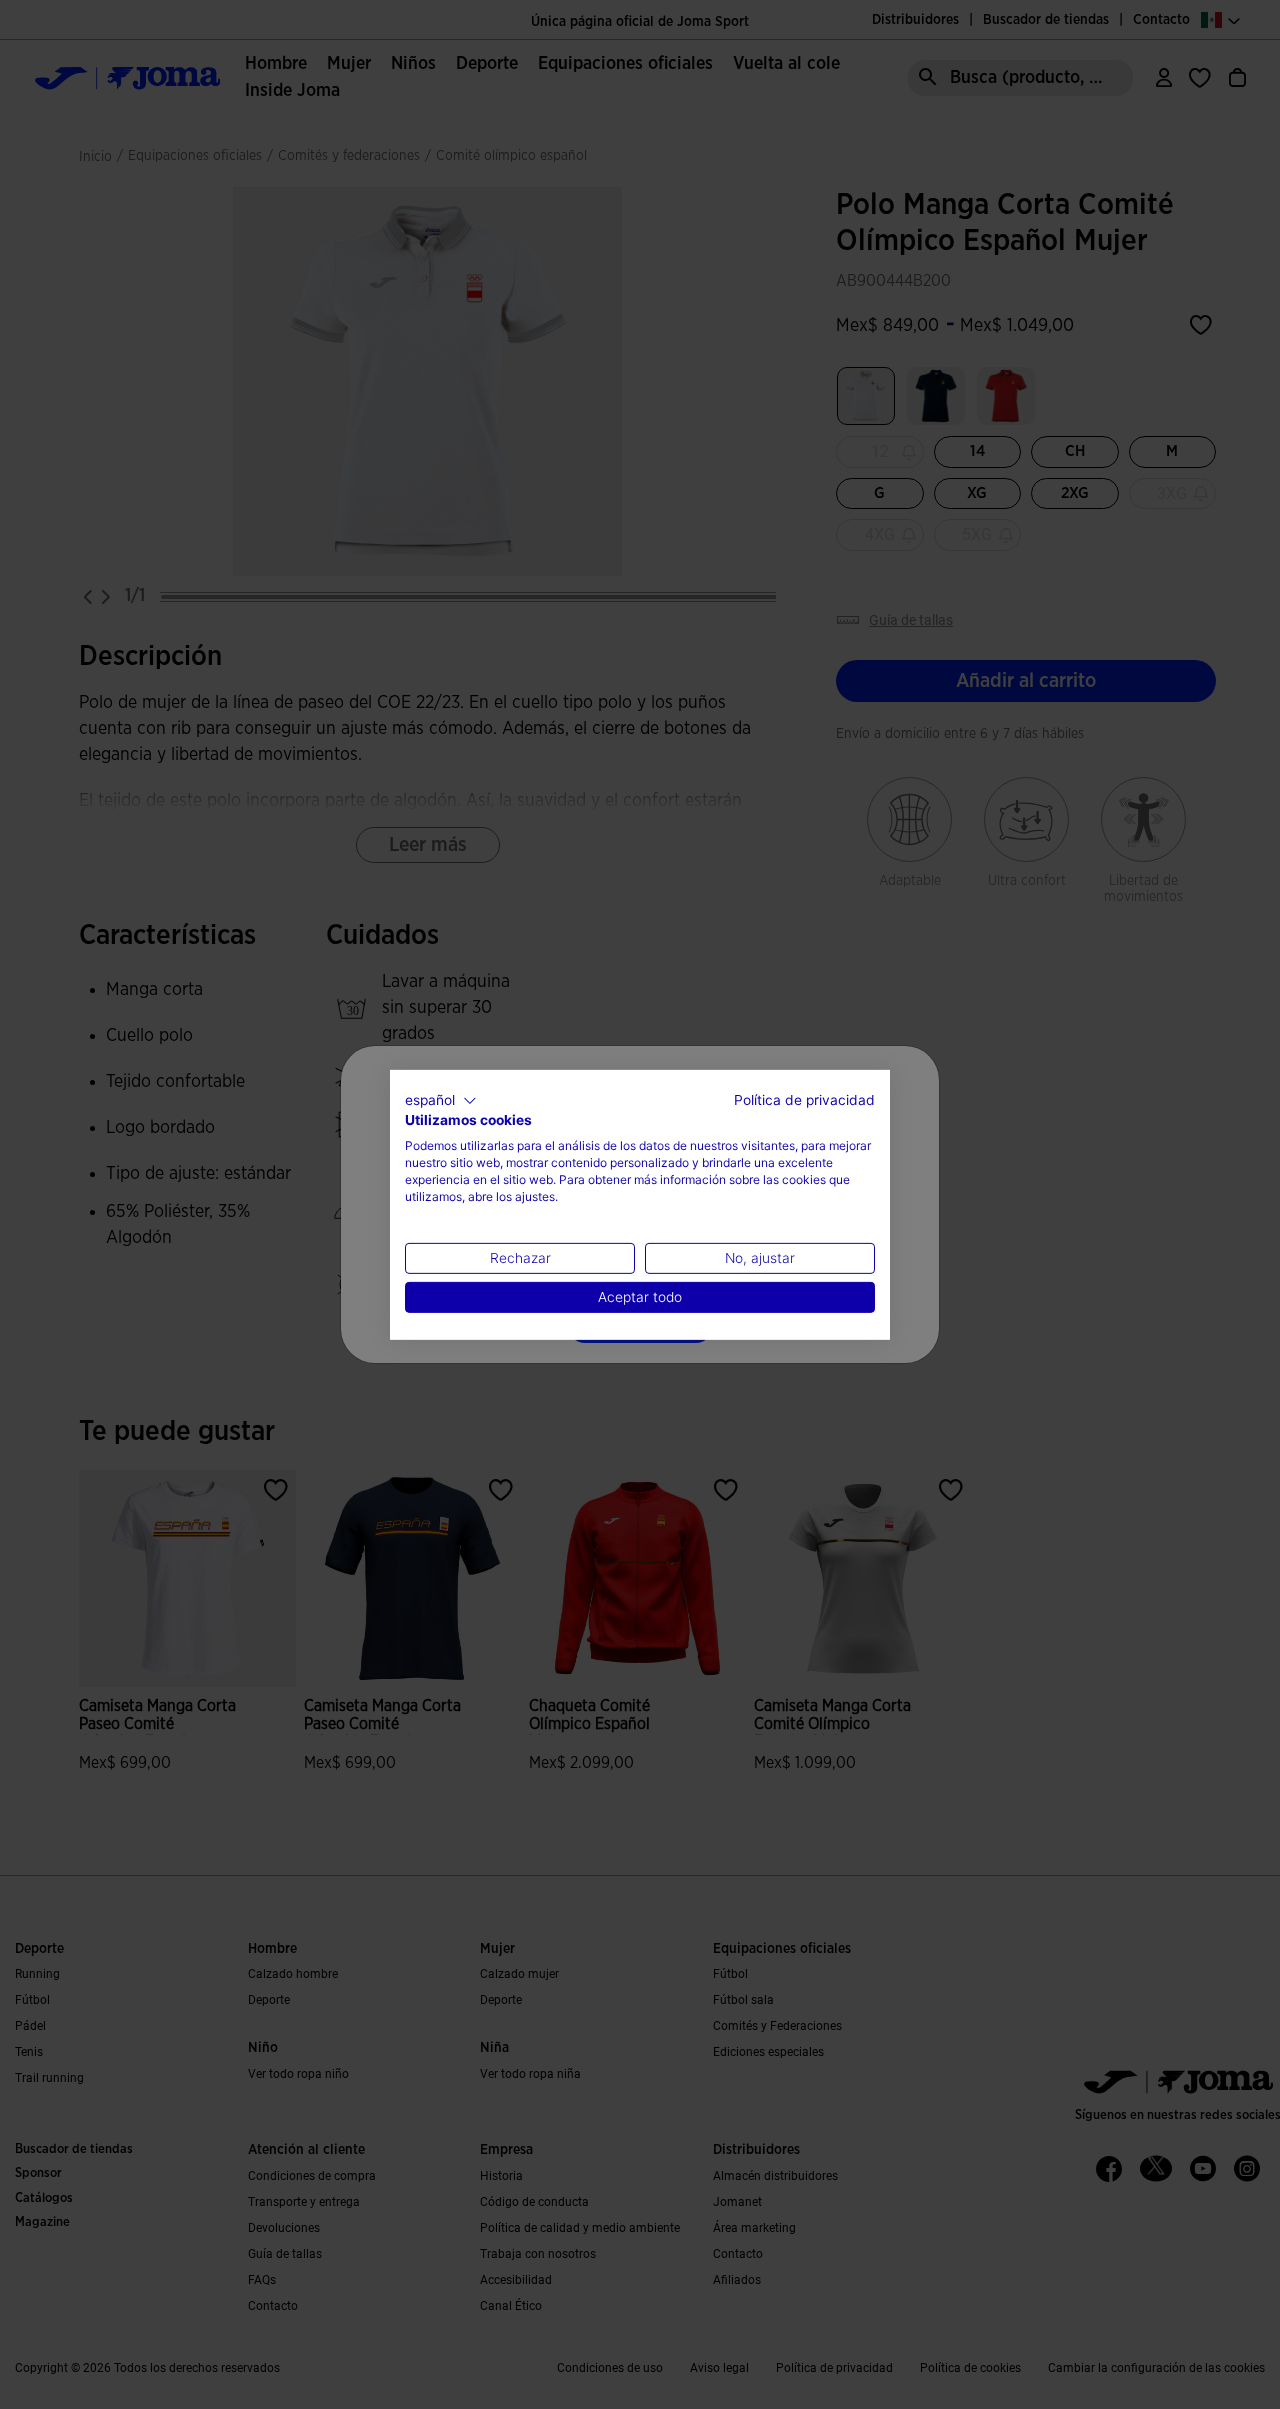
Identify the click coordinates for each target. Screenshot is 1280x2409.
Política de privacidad (804, 1099)
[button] (441, 1100)
